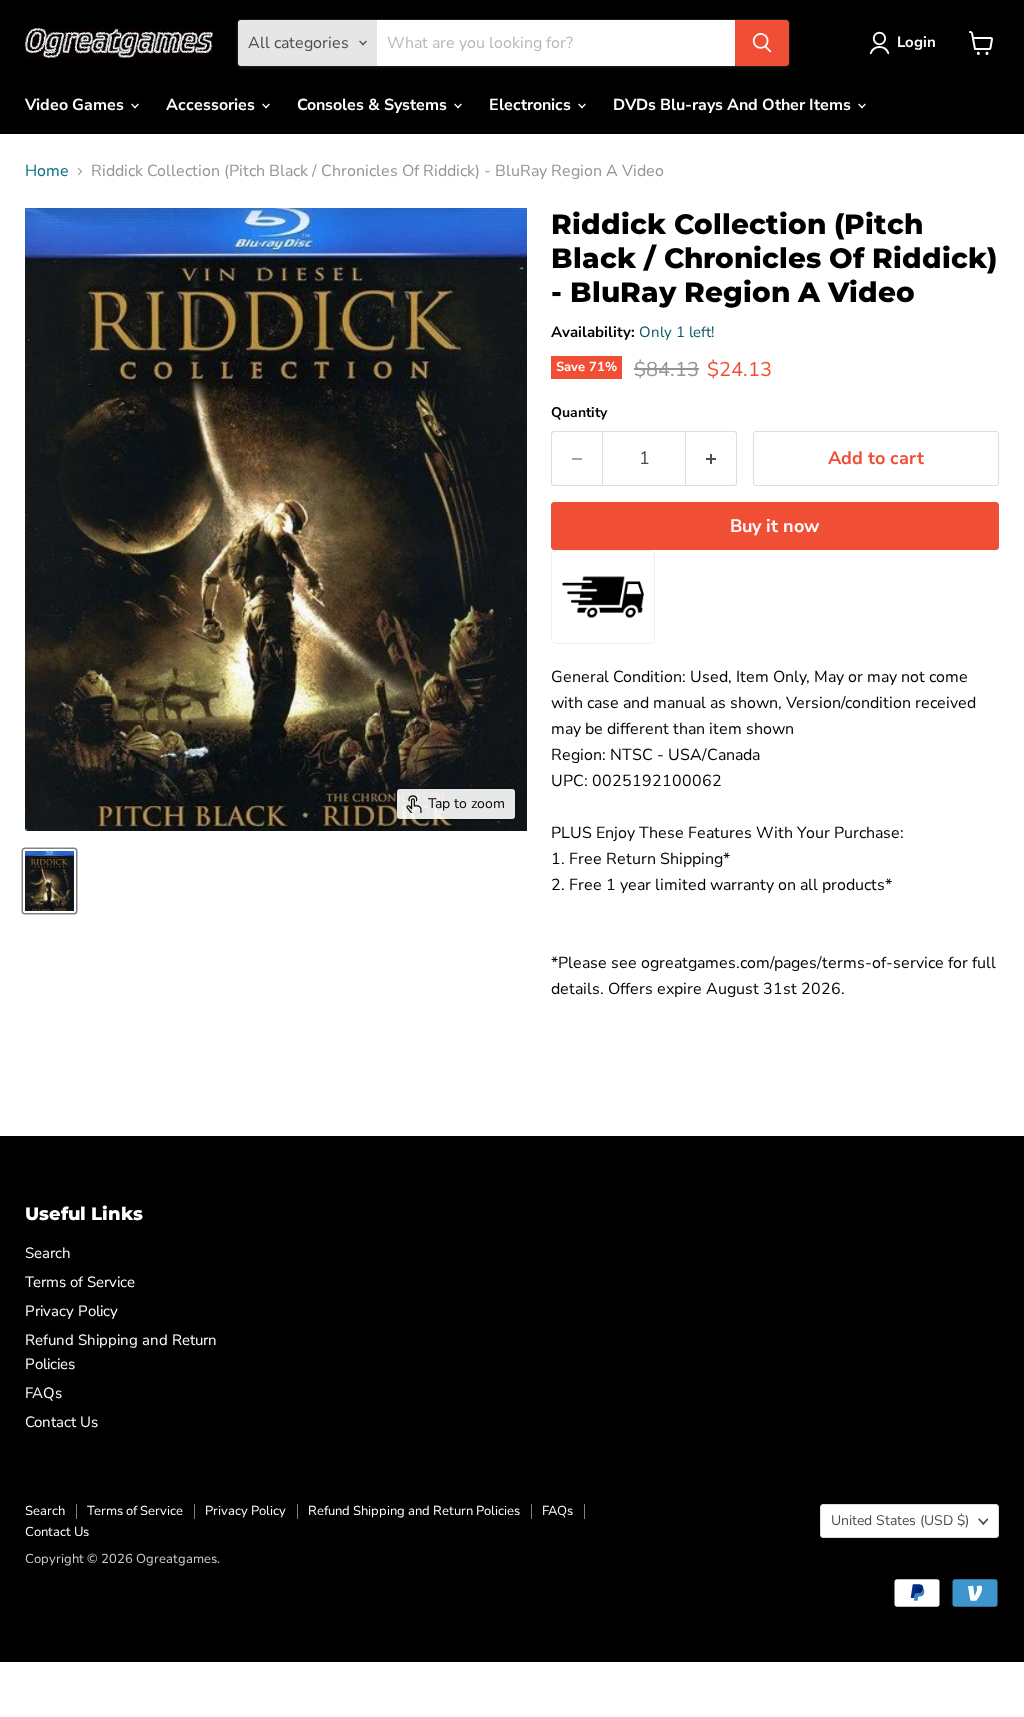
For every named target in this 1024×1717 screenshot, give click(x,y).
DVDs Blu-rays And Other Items (734, 105)
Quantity (579, 413)
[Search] (762, 43)
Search (48, 1253)
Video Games (76, 105)
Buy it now (774, 526)
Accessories (212, 105)
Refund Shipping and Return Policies (414, 1511)
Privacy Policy (71, 1311)
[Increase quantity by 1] (711, 458)
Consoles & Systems (374, 105)
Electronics (532, 105)
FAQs (43, 1393)
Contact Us (61, 1422)
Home (47, 171)
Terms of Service (80, 1282)
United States (900, 1520)
